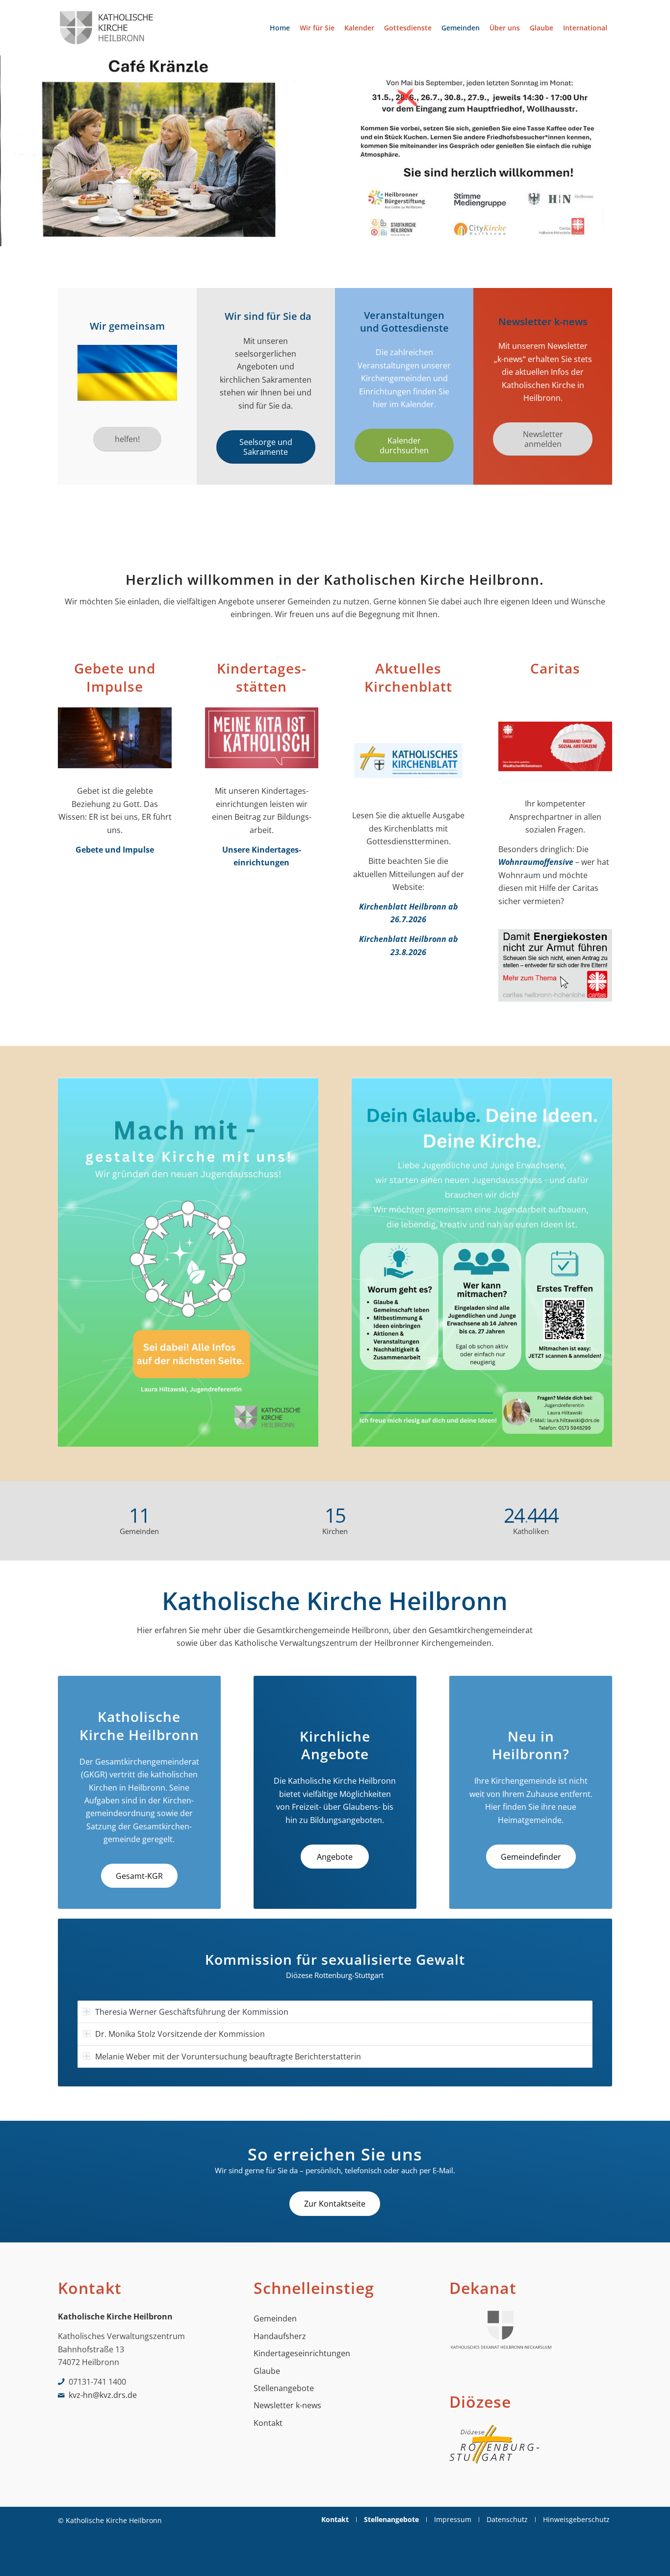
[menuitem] (280, 28)
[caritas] (555, 749)
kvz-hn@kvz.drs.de (103, 2395)
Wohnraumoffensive (536, 862)
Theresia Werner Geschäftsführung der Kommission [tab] (192, 2012)
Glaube (267, 2371)
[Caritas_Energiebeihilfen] (555, 968)
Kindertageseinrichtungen (302, 2353)
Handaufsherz (280, 2336)
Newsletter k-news (287, 2405)
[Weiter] (661, 151)
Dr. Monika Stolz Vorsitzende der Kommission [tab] (180, 2034)
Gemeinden (275, 2318)
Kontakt (268, 2423)
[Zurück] (9, 151)
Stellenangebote (284, 2388)
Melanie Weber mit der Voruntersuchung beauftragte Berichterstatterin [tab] (228, 2056)
